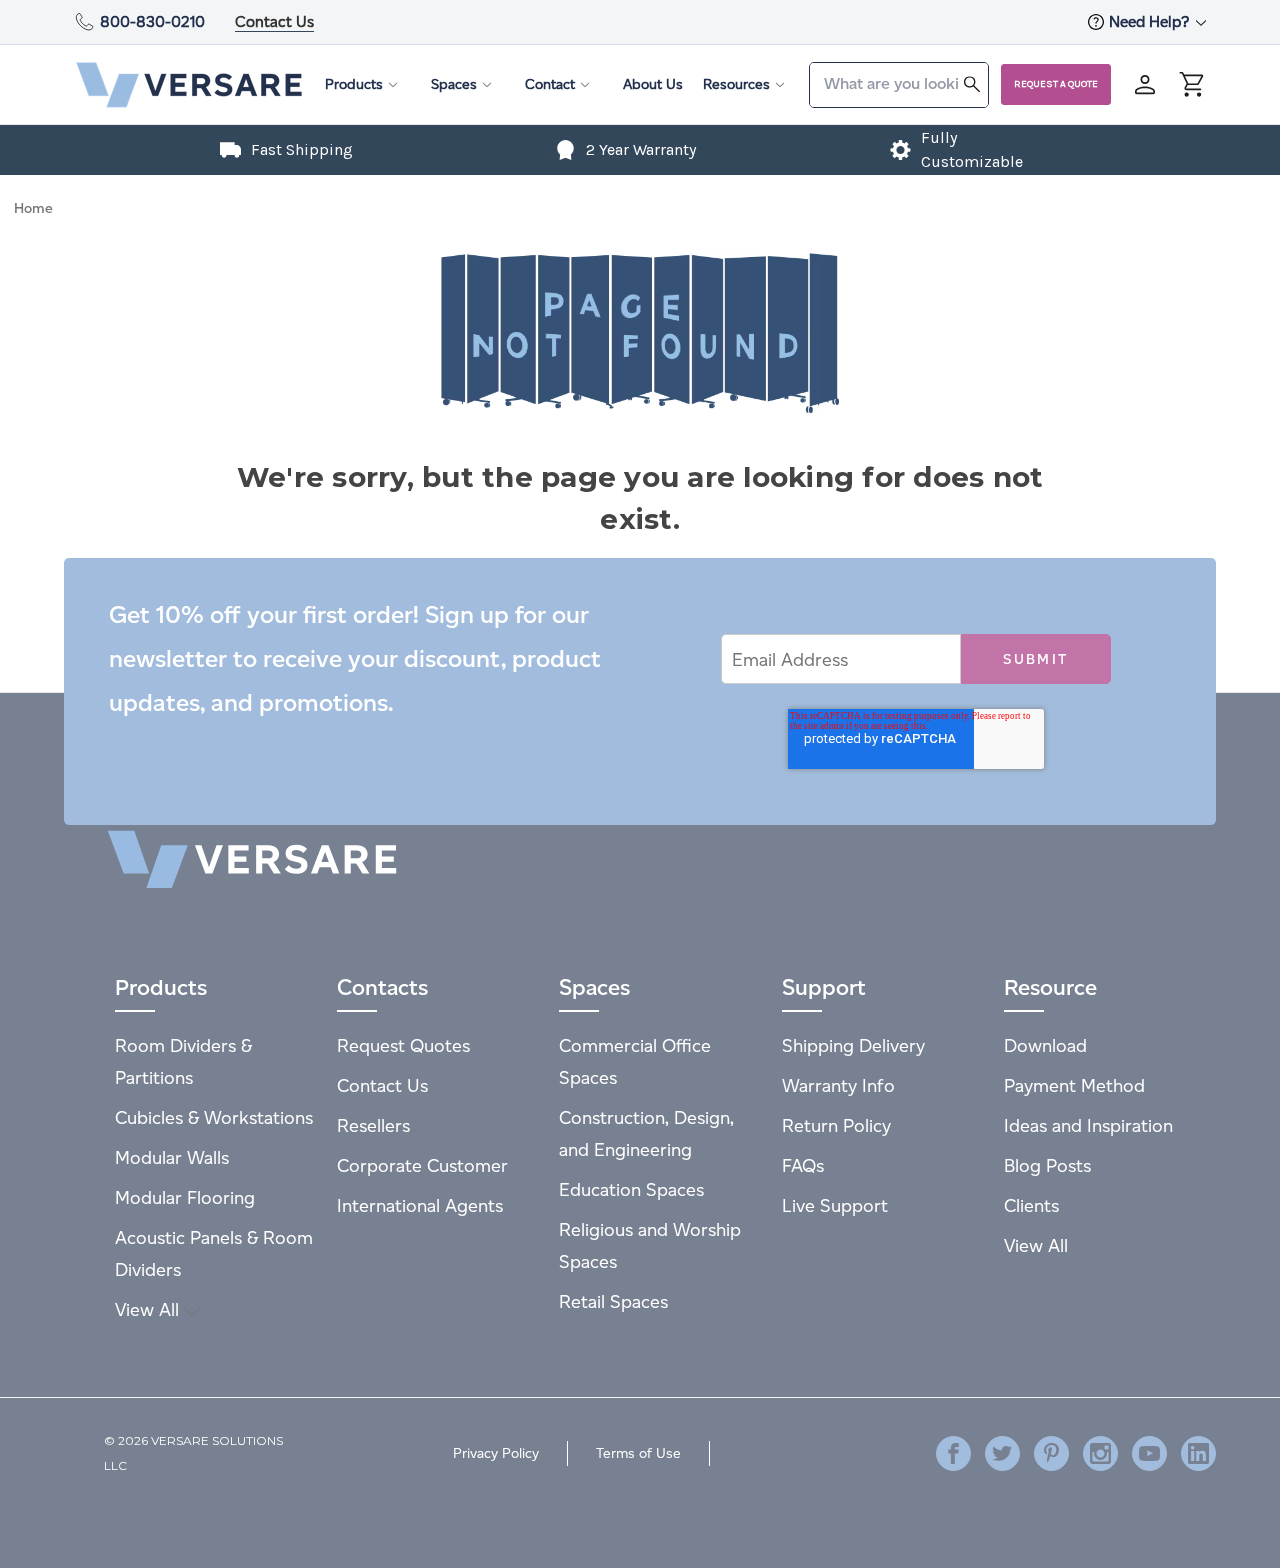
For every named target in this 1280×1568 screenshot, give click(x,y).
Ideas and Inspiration (1088, 1125)
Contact (550, 84)
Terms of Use (638, 1453)
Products (354, 84)
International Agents (420, 1205)
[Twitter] (1002, 1453)
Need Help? (1151, 21)
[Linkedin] (1198, 1453)
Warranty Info (838, 1085)
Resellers (373, 1125)
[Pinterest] (1051, 1453)
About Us (653, 84)
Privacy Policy (496, 1453)
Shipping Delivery (853, 1045)
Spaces (454, 84)
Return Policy (836, 1125)
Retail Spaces (613, 1301)
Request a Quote (1056, 84)
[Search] (972, 83)
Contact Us (274, 21)
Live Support (835, 1205)
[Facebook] (953, 1453)
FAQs (803, 1165)
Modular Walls (172, 1157)
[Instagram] (1100, 1453)
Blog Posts (1047, 1165)
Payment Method (1074, 1085)
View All (149, 1309)
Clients (1031, 1205)
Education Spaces (631, 1189)
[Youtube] (1149, 1453)
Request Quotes (403, 1045)
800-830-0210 (152, 21)
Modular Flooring (185, 1197)
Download (1045, 1045)
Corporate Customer (422, 1165)
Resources (736, 84)
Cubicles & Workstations (214, 1117)
